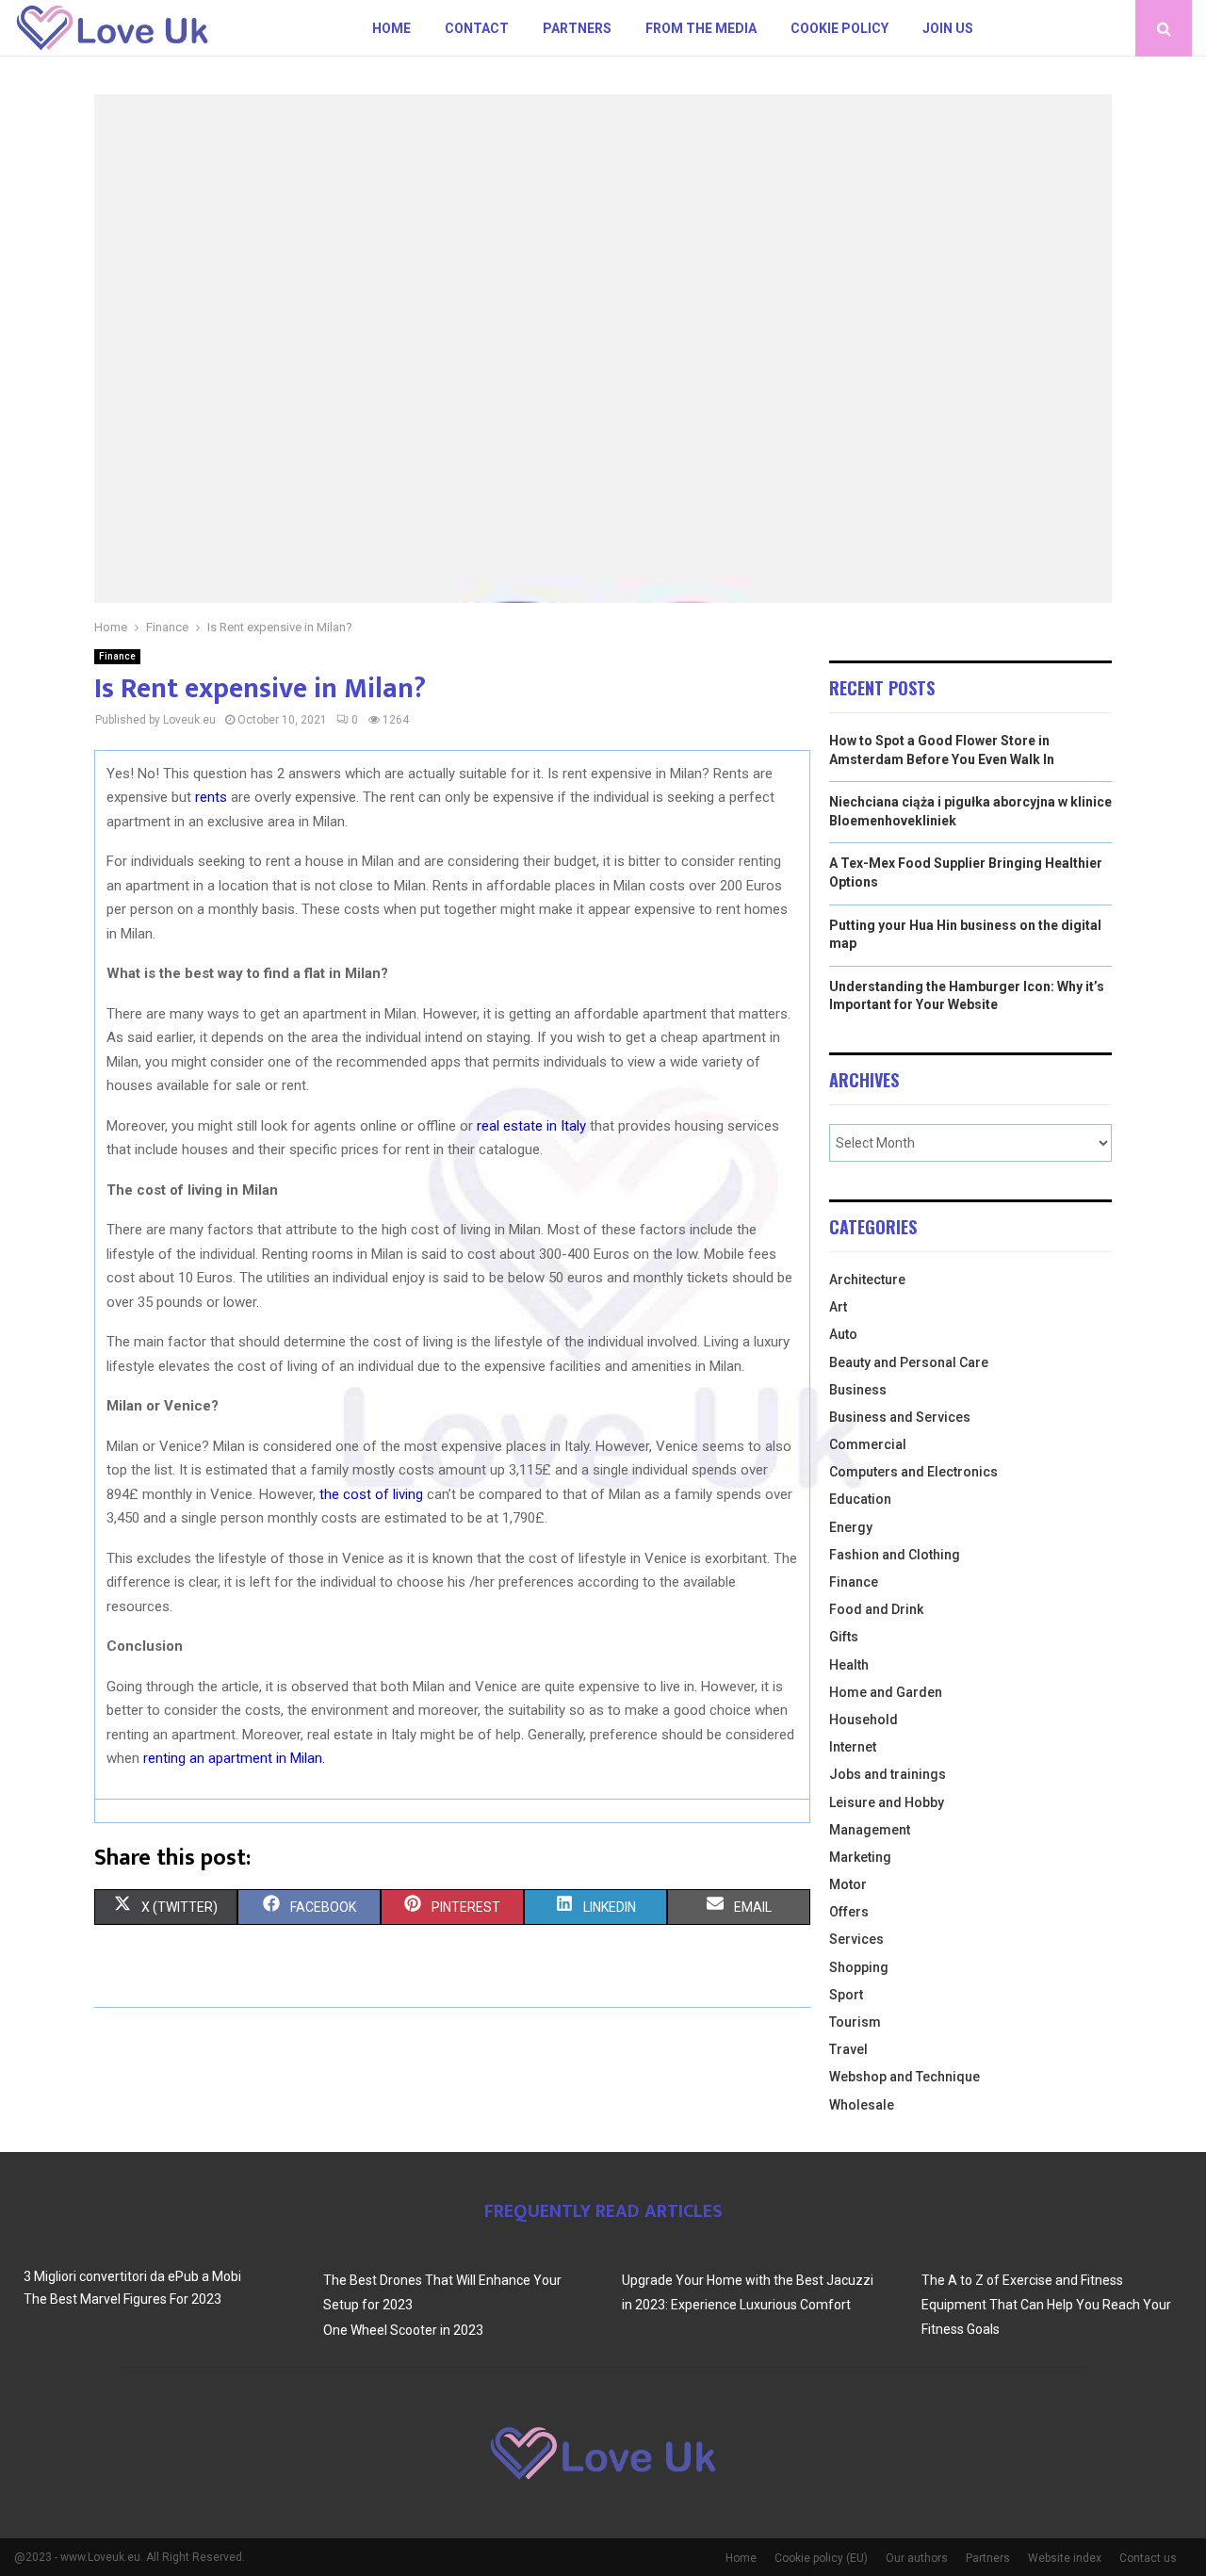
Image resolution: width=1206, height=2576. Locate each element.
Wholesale (862, 2105)
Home (391, 28)
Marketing (860, 1857)
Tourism (855, 2022)
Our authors (917, 2558)
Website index (1065, 2558)
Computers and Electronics (913, 1472)
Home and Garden (886, 1692)
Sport (846, 1995)
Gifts (844, 1637)
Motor (848, 1884)
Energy (851, 1527)
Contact (477, 28)
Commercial (868, 1444)
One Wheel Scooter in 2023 (403, 2330)
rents (209, 797)
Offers (849, 1912)
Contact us (1148, 2558)
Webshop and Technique (904, 2077)
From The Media (701, 28)
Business (858, 1390)
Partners (577, 28)
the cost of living (369, 1494)
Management (870, 1830)
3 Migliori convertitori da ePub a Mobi (132, 2276)
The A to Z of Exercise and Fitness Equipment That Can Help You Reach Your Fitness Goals (1046, 2305)
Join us (948, 28)
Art (838, 1307)
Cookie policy (839, 28)
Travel (848, 2049)
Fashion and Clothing (895, 1555)
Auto (843, 1334)
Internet (853, 1747)
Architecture (867, 1280)
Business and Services (900, 1417)
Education (860, 1499)
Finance (117, 656)
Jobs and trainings (888, 1774)
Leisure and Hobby (887, 1802)
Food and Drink (876, 1609)
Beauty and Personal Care (909, 1362)
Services (856, 1939)
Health (849, 1665)
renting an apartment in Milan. (232, 1758)
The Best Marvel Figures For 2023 (122, 2299)
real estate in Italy (530, 1126)
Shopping (859, 1967)
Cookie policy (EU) (821, 2558)
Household (864, 1720)
